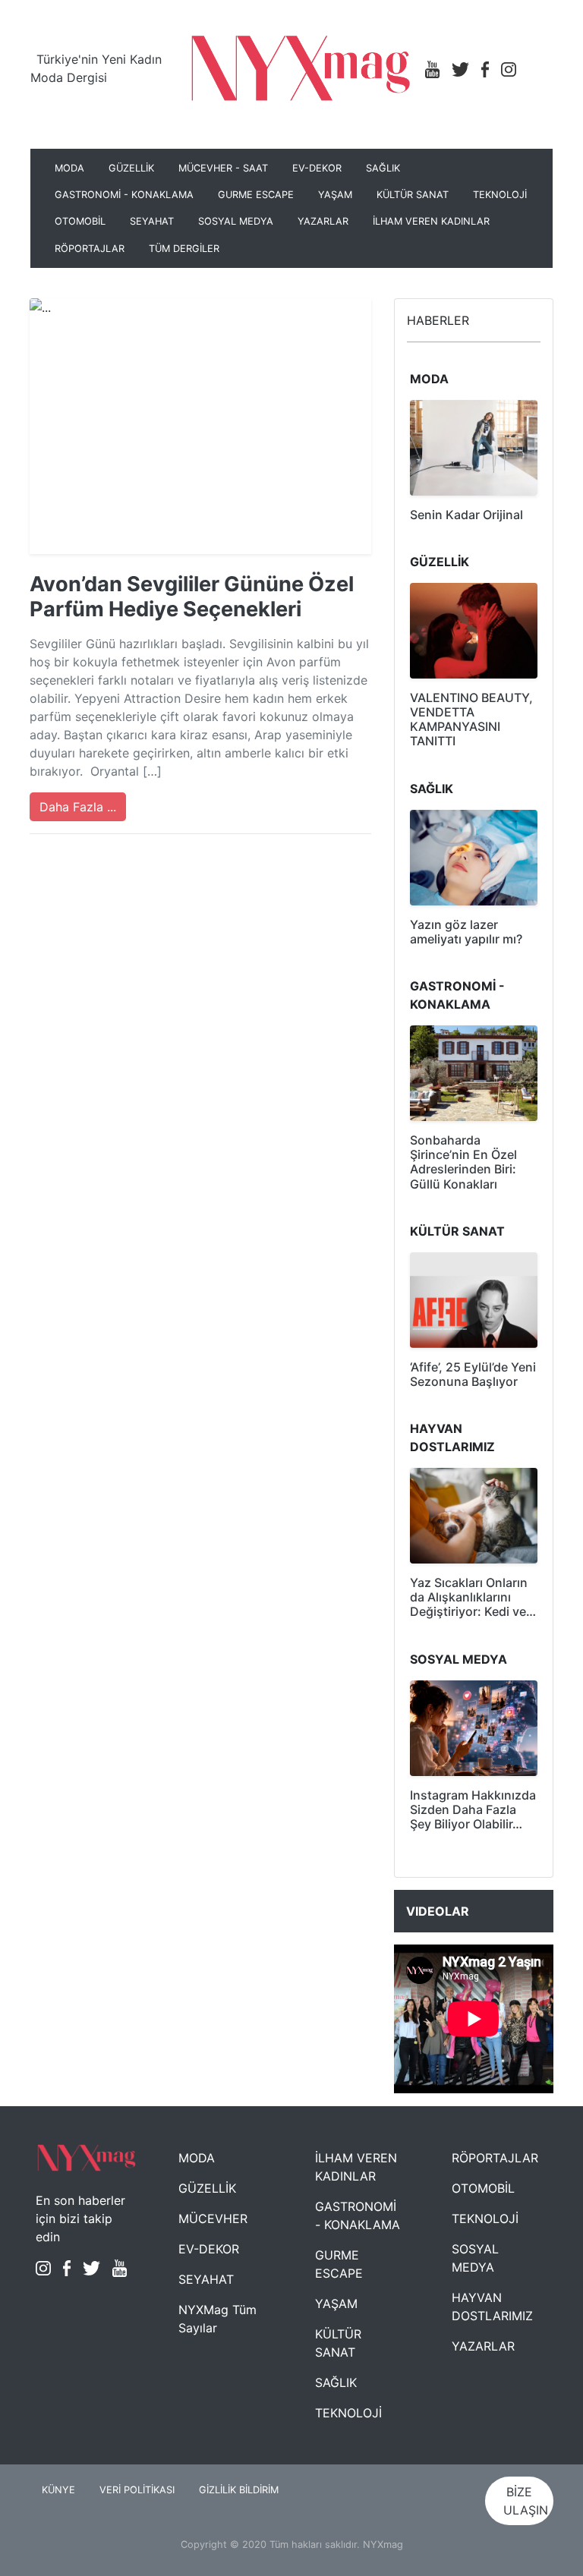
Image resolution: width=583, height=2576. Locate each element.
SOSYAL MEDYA (236, 221)
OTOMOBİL (80, 221)
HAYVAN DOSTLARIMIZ (492, 2307)
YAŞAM (335, 195)
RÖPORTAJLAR (90, 249)
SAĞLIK (383, 168)
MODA (69, 168)
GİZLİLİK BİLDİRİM (239, 2490)
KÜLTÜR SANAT (413, 195)
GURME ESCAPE (256, 195)
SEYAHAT (152, 221)
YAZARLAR (323, 221)
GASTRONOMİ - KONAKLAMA (124, 195)
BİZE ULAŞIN (526, 2501)
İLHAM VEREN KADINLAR (431, 221)
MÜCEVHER (213, 2219)
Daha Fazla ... (78, 807)
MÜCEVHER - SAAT (223, 168)
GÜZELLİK (131, 168)
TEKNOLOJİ (500, 195)
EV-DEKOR (317, 168)
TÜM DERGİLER (184, 249)
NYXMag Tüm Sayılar (217, 2319)
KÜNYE (58, 2490)
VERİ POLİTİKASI (137, 2490)
